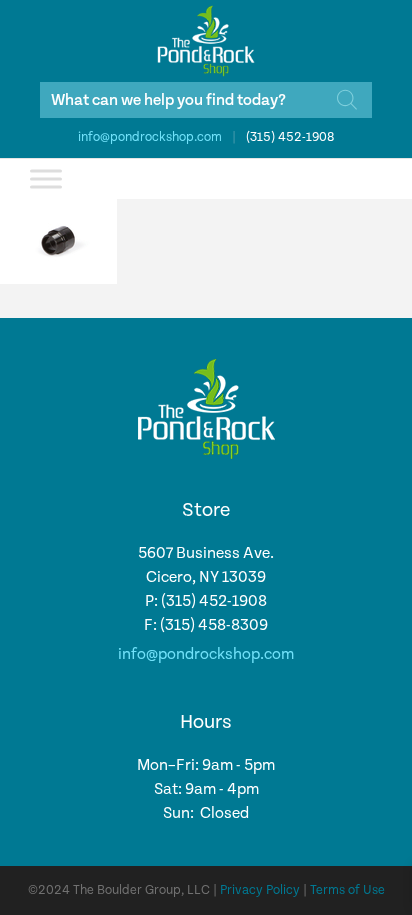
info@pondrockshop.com (150, 137)
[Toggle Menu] (46, 178)
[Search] (347, 100)
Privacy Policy (260, 890)
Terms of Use (347, 890)
